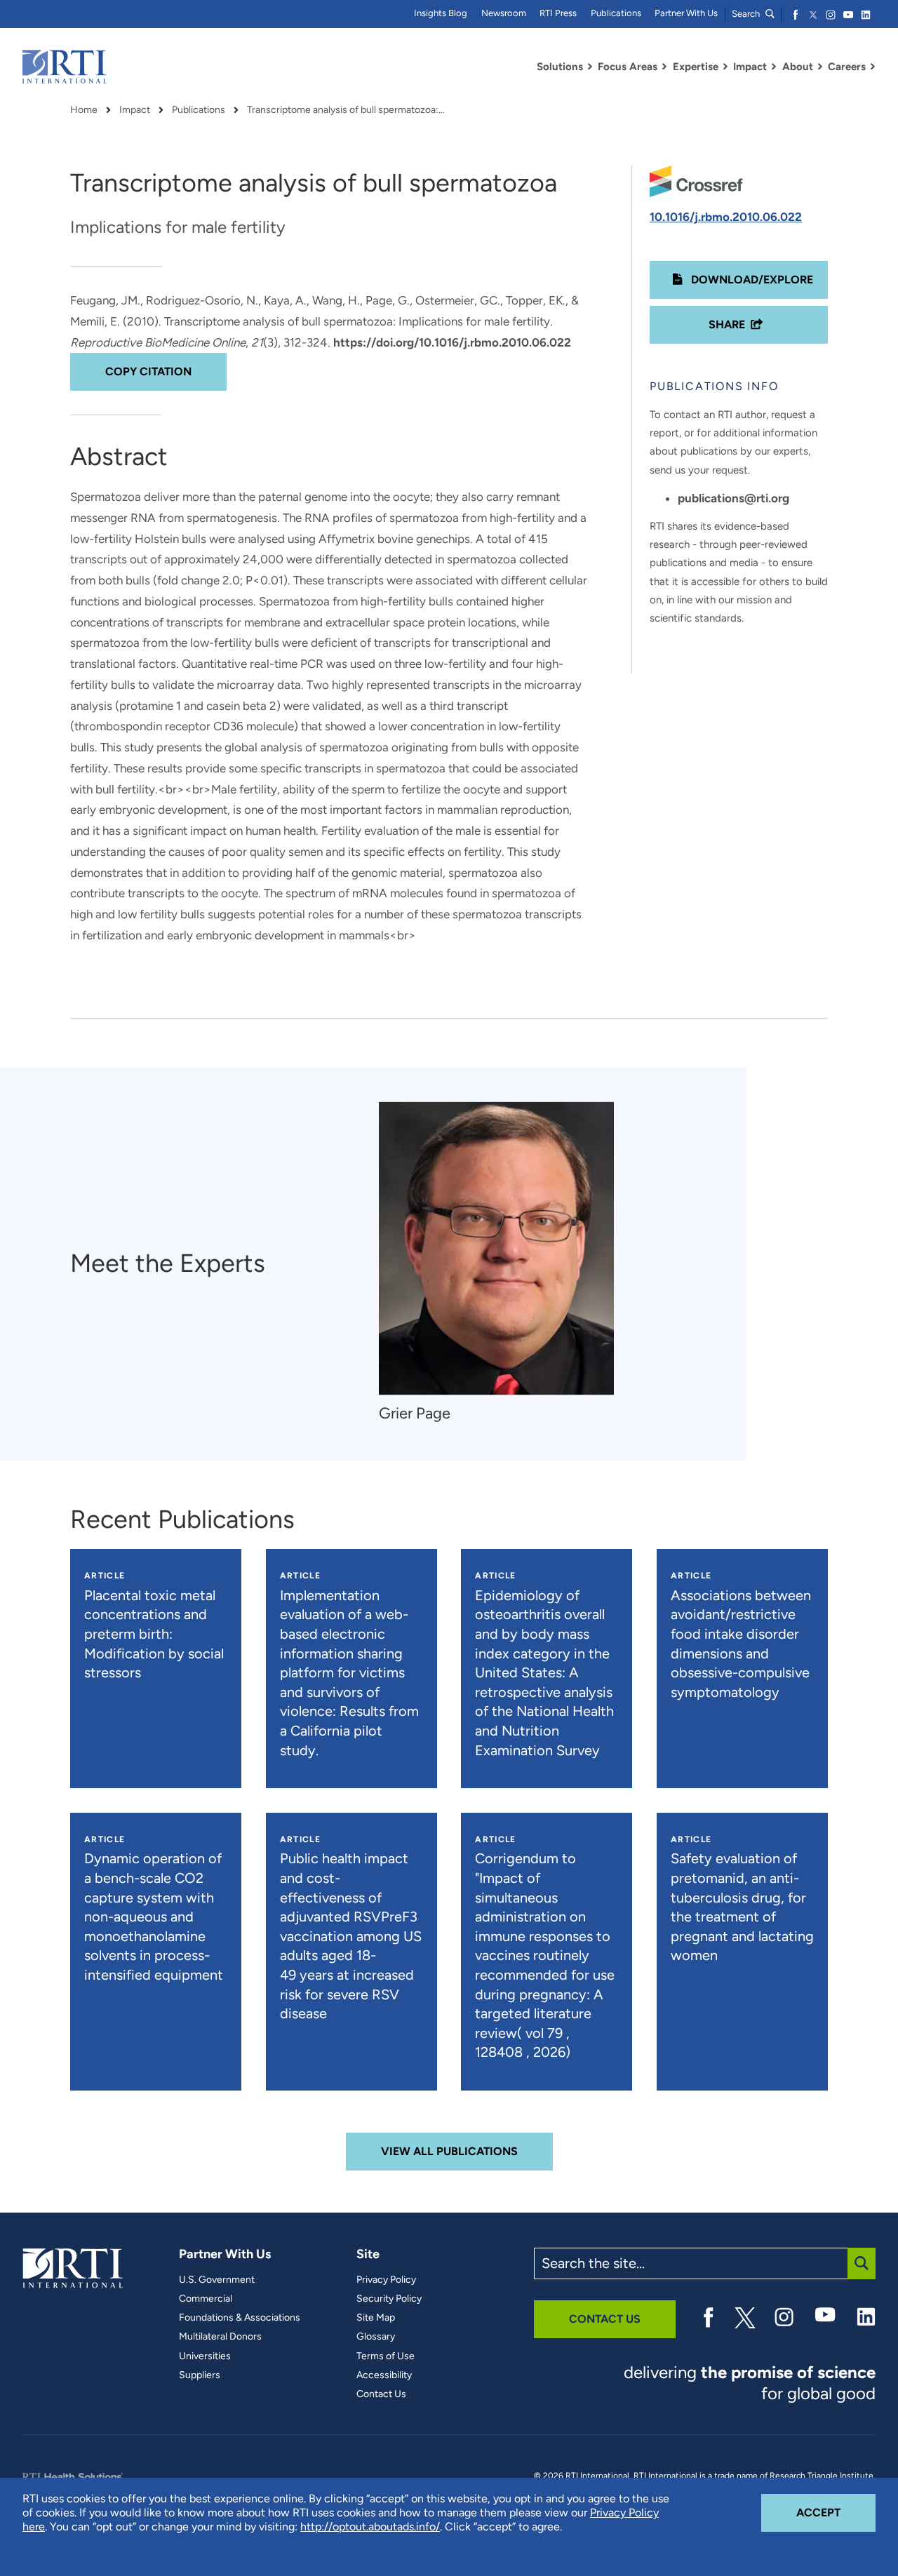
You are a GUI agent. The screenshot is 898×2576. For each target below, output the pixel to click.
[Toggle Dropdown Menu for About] (820, 67)
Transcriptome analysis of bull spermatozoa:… (346, 110)
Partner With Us (686, 13)
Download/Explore (751, 280)
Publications (616, 13)
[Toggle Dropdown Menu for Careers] (873, 67)
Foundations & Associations (240, 2318)
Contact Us (381, 2394)
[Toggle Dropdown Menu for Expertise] (725, 67)
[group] (503, 1263)
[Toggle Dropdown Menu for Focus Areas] (664, 67)
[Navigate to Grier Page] (496, 1248)
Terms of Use (386, 2356)
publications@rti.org (733, 498)
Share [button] (727, 324)
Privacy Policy (386, 2280)
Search (747, 14)
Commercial (206, 2299)
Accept (836, 2512)
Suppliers (200, 2375)
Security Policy (389, 2299)
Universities (205, 2356)
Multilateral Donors (220, 2337)
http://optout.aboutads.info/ (370, 2527)
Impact (135, 110)
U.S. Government (217, 2280)
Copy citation (148, 371)
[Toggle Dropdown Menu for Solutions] (590, 67)
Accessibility (384, 2375)
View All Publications (449, 2151)
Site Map (376, 2318)
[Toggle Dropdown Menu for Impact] (774, 67)
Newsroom (504, 13)
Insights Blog (441, 13)
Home (84, 110)
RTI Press (558, 13)
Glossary (376, 2337)
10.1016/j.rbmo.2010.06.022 (726, 217)
